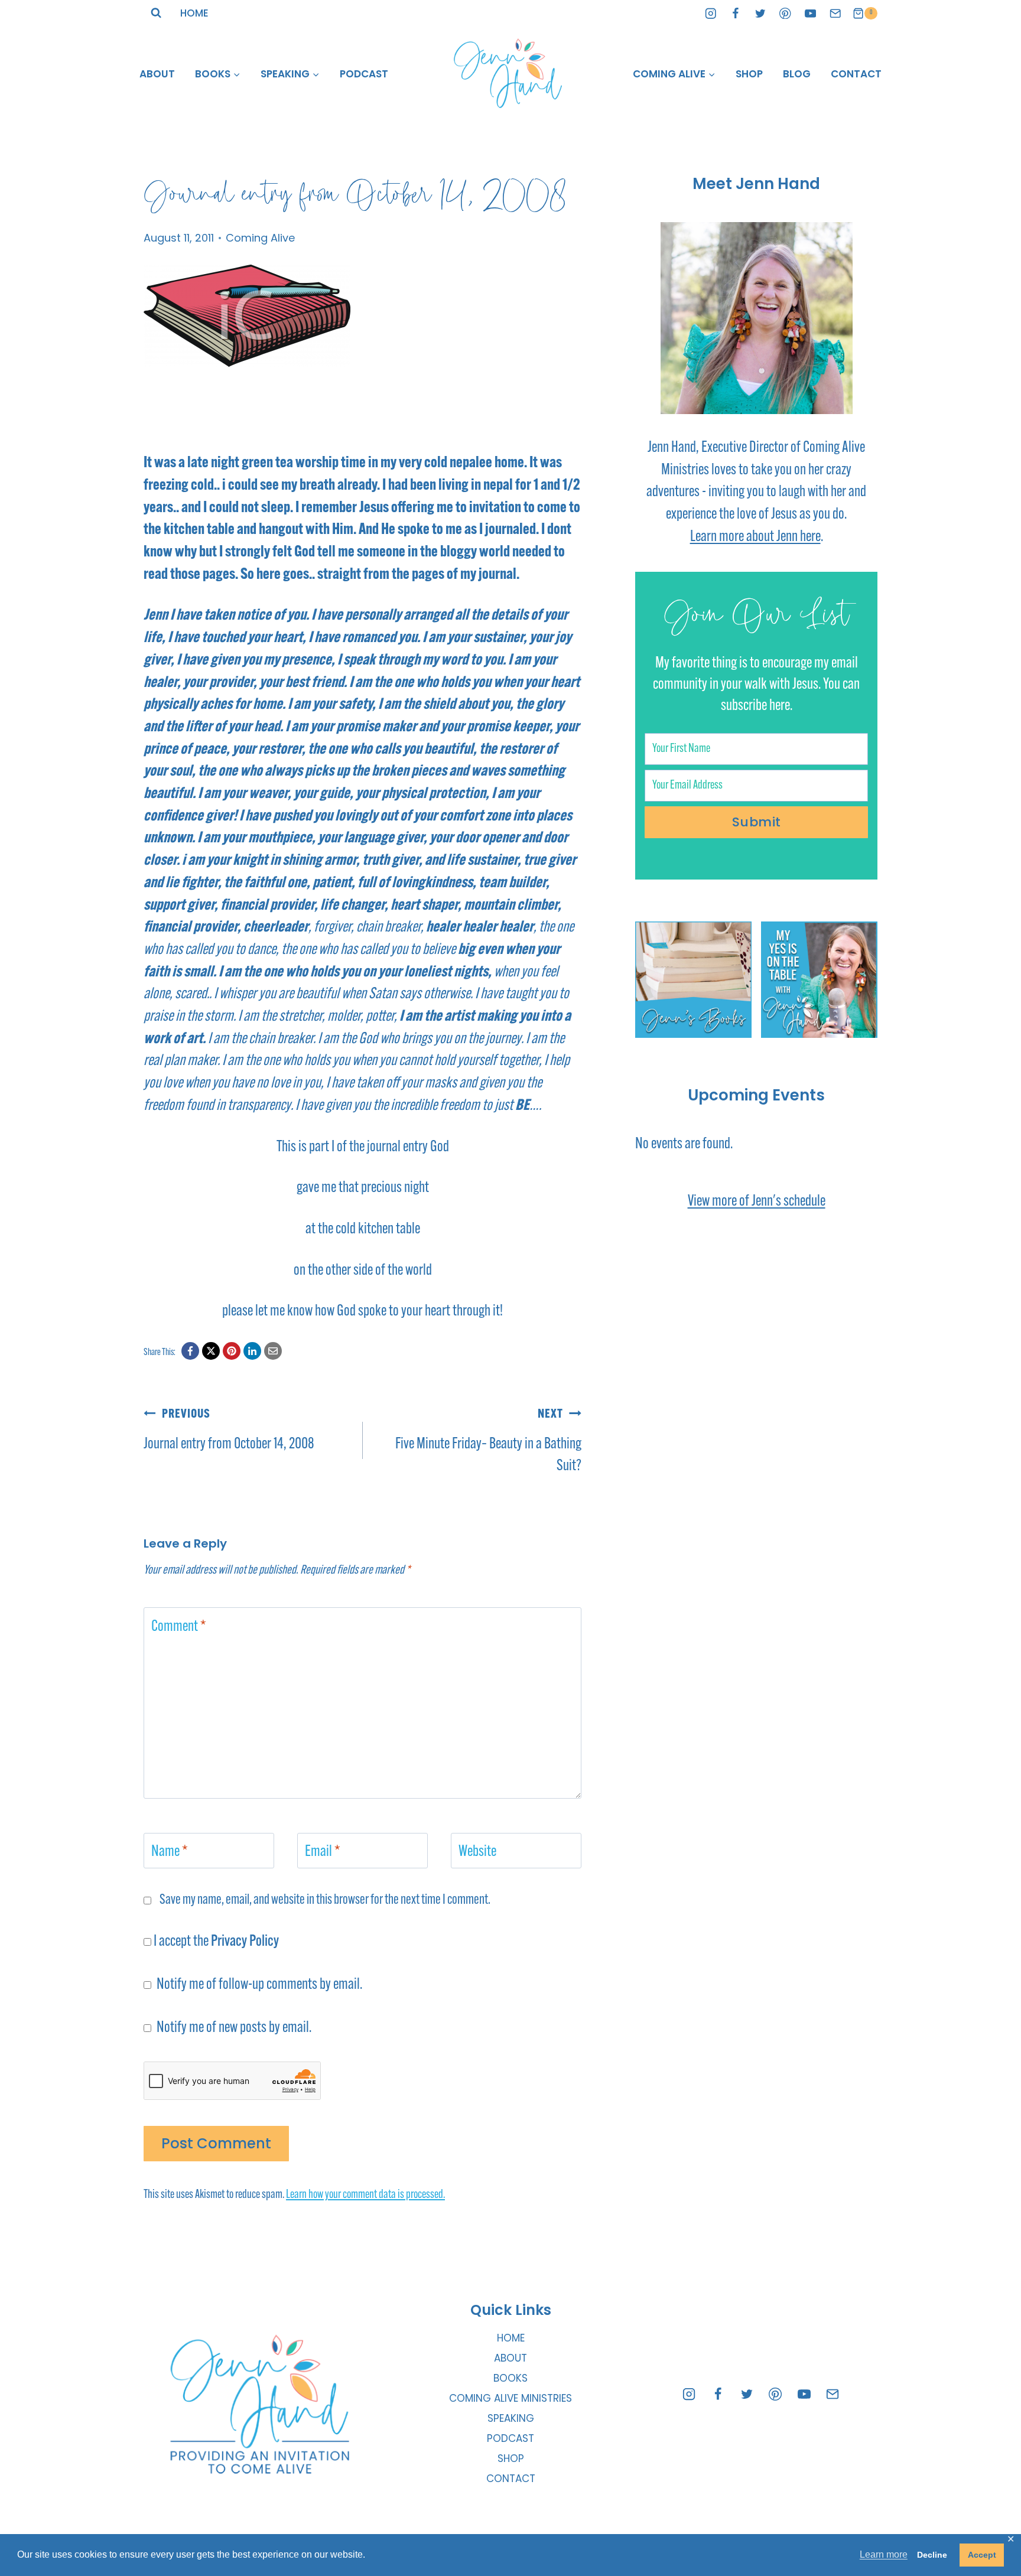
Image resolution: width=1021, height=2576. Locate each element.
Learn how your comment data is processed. (365, 2195)
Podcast (364, 74)
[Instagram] (711, 13)
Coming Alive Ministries (510, 2398)
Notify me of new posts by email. (234, 2028)
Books (510, 2378)
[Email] (835, 13)
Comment (179, 1627)
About (157, 74)
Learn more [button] (884, 2554)
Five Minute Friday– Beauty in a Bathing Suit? (488, 1441)
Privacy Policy (245, 1942)
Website (477, 1852)
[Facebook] (736, 13)
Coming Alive (260, 238)
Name (170, 1852)
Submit (757, 822)
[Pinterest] (786, 13)
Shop (749, 74)
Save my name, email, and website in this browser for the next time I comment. (325, 1900)
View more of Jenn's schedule (757, 1202)
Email (323, 1852)
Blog (797, 74)
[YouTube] (810, 13)
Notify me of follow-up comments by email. (259, 1985)
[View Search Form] (156, 13)
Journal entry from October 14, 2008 (229, 1430)
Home (194, 13)
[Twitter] (761, 13)
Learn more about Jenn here (755, 537)
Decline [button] (932, 2555)
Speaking (511, 2418)
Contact (856, 74)
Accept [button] (982, 2555)
